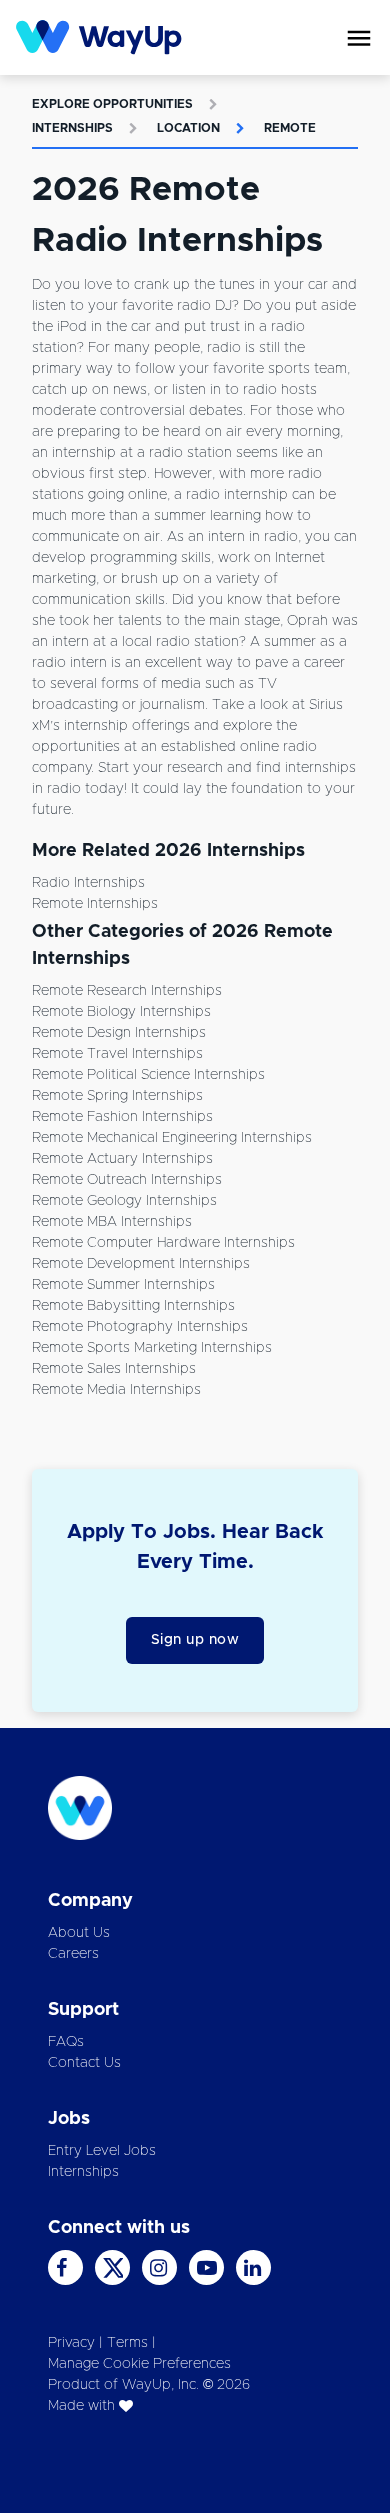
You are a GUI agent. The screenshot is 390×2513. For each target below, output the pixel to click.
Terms (127, 2343)
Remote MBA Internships (112, 1222)
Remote (290, 128)
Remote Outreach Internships (127, 1180)
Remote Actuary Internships (122, 1159)
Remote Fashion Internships (122, 1117)
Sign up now (195, 1640)
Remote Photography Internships (140, 1327)
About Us (79, 1933)
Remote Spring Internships (117, 1096)
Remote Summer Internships (123, 1285)
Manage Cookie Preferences (139, 2364)
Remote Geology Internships (124, 1201)
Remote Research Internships (127, 991)
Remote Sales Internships (114, 1369)
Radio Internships (88, 883)
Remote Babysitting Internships (133, 1306)
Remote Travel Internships (117, 1054)
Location (188, 128)
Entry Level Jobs (102, 2151)
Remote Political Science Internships (148, 1075)
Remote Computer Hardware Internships (163, 1243)
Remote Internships (95, 904)
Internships (72, 128)
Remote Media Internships (116, 1390)
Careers (73, 1954)
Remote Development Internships (141, 1264)
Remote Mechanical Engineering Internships (172, 1138)
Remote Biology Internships (121, 1012)
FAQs (66, 2042)
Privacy (71, 2343)
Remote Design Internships (119, 1033)
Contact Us (84, 2063)
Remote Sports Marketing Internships (152, 1348)
